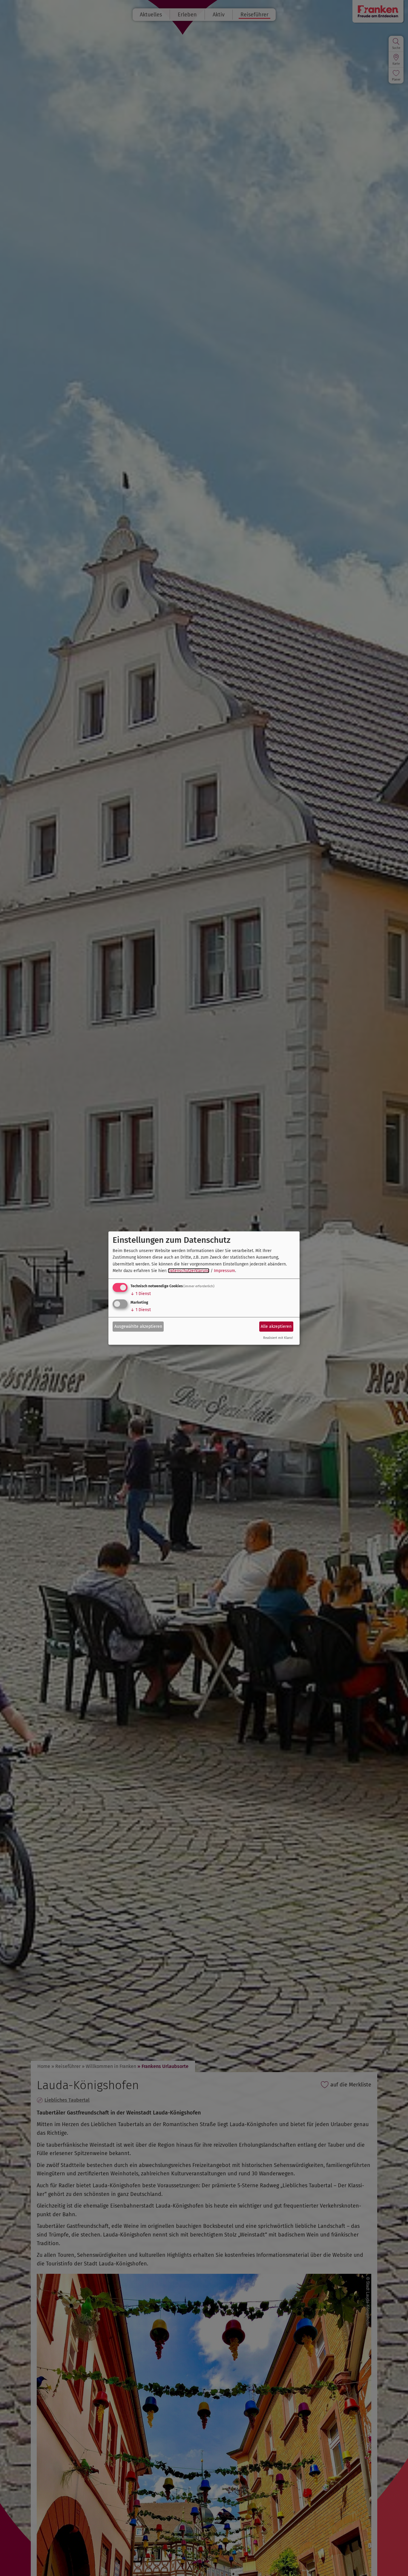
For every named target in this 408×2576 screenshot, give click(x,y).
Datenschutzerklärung (189, 1271)
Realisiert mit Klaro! (278, 1338)
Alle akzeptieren (276, 1326)
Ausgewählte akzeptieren (138, 1326)
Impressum (224, 1271)
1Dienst (141, 1294)
